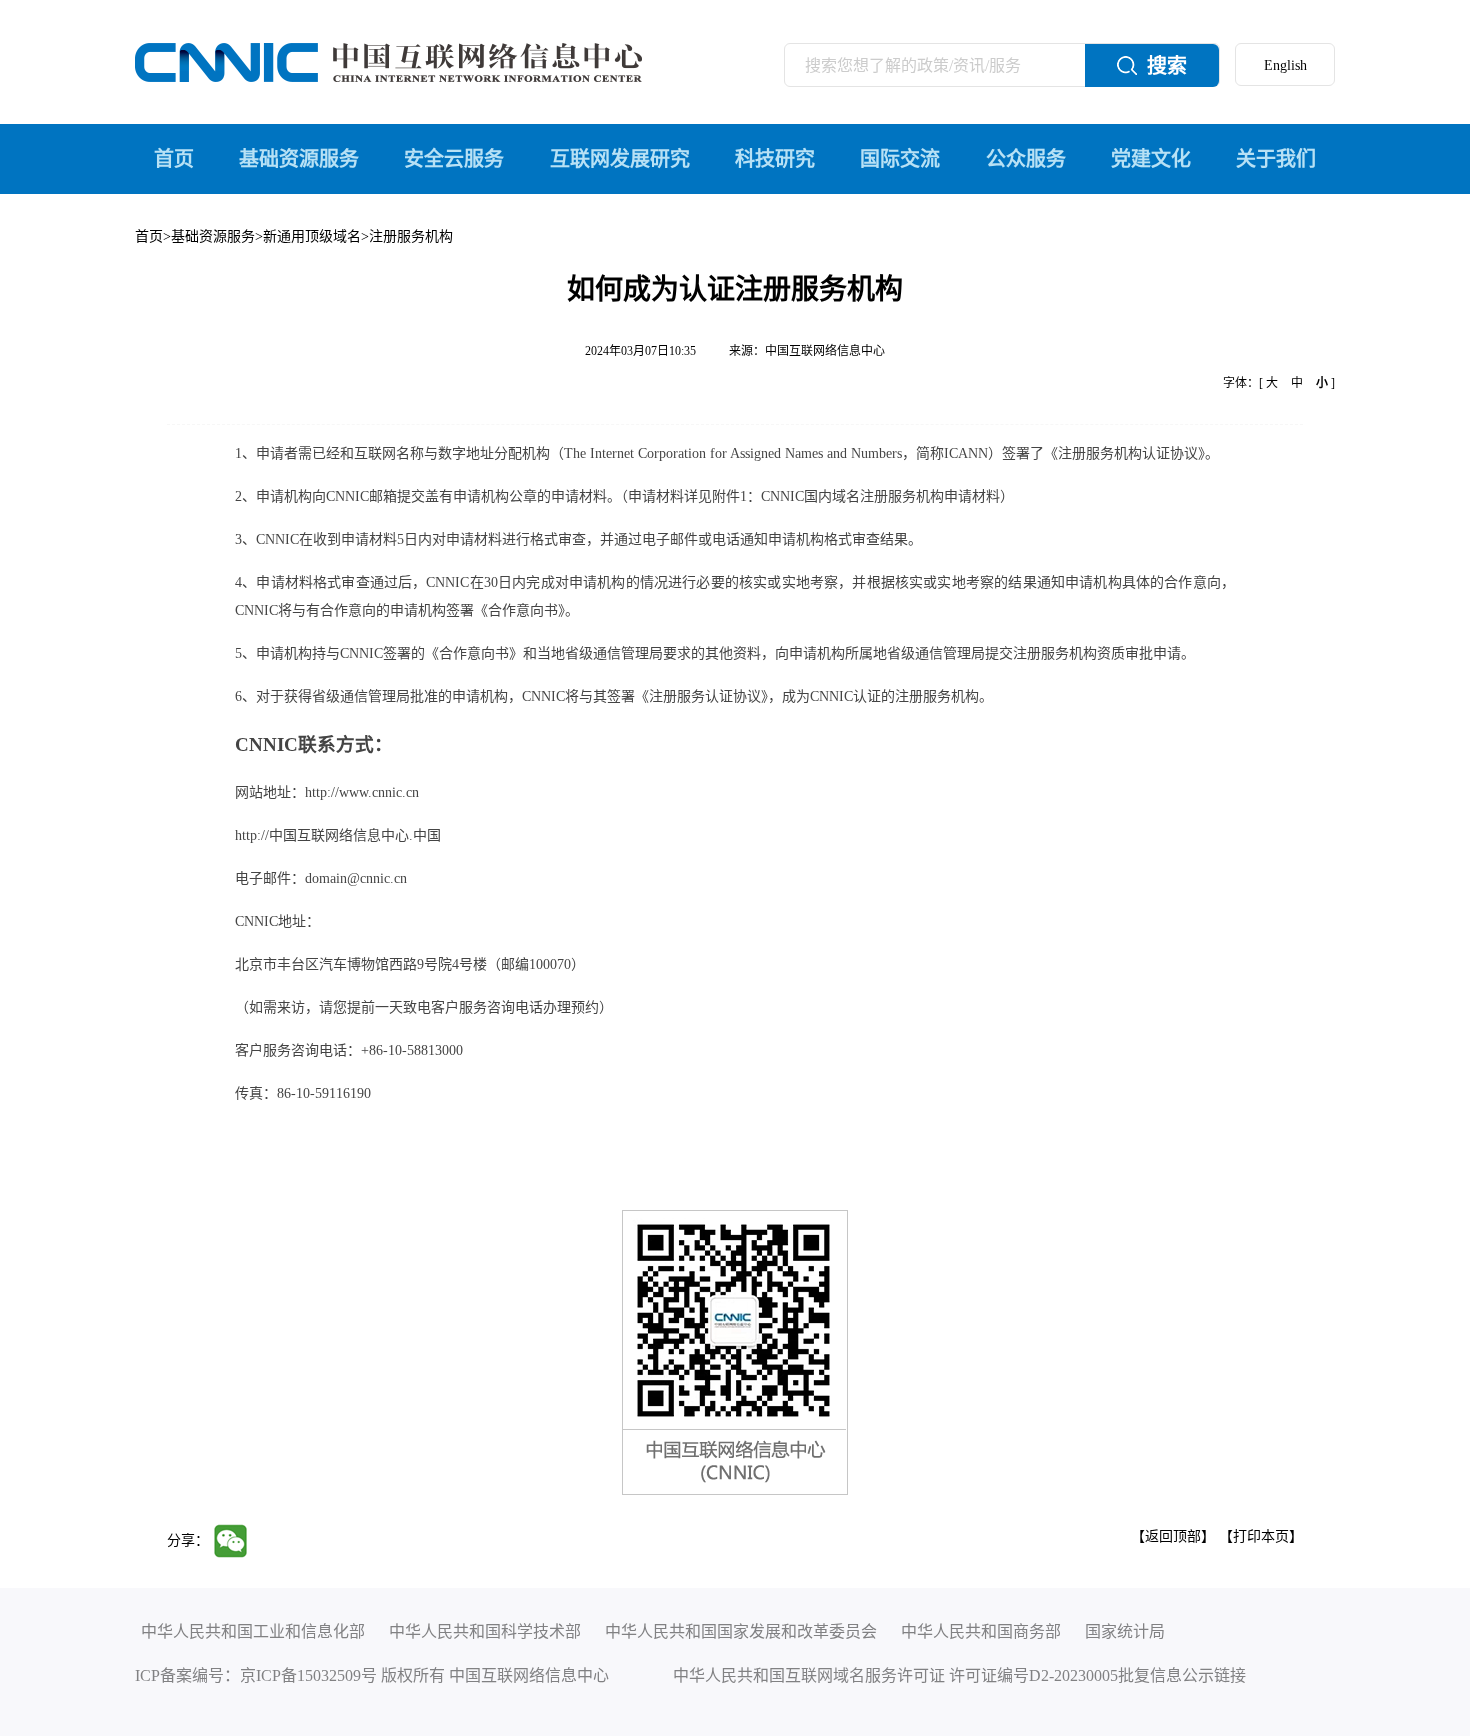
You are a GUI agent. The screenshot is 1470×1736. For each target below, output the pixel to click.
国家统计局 (1125, 1631)
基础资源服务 (299, 159)
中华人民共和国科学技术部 (485, 1631)
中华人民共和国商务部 (981, 1631)
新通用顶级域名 (312, 236)
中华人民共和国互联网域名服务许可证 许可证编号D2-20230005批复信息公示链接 (959, 1675)
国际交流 (900, 159)
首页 (174, 159)
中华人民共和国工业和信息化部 (253, 1631)
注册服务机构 (411, 236)
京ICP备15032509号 (308, 1675)
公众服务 (1026, 159)
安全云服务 (454, 159)
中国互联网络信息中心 (825, 351)
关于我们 (1276, 159)
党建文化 (1151, 159)
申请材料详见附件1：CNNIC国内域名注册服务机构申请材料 (814, 496)
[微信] (235, 1539)
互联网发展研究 (620, 159)
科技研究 (775, 159)
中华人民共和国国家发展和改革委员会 (741, 1631)
